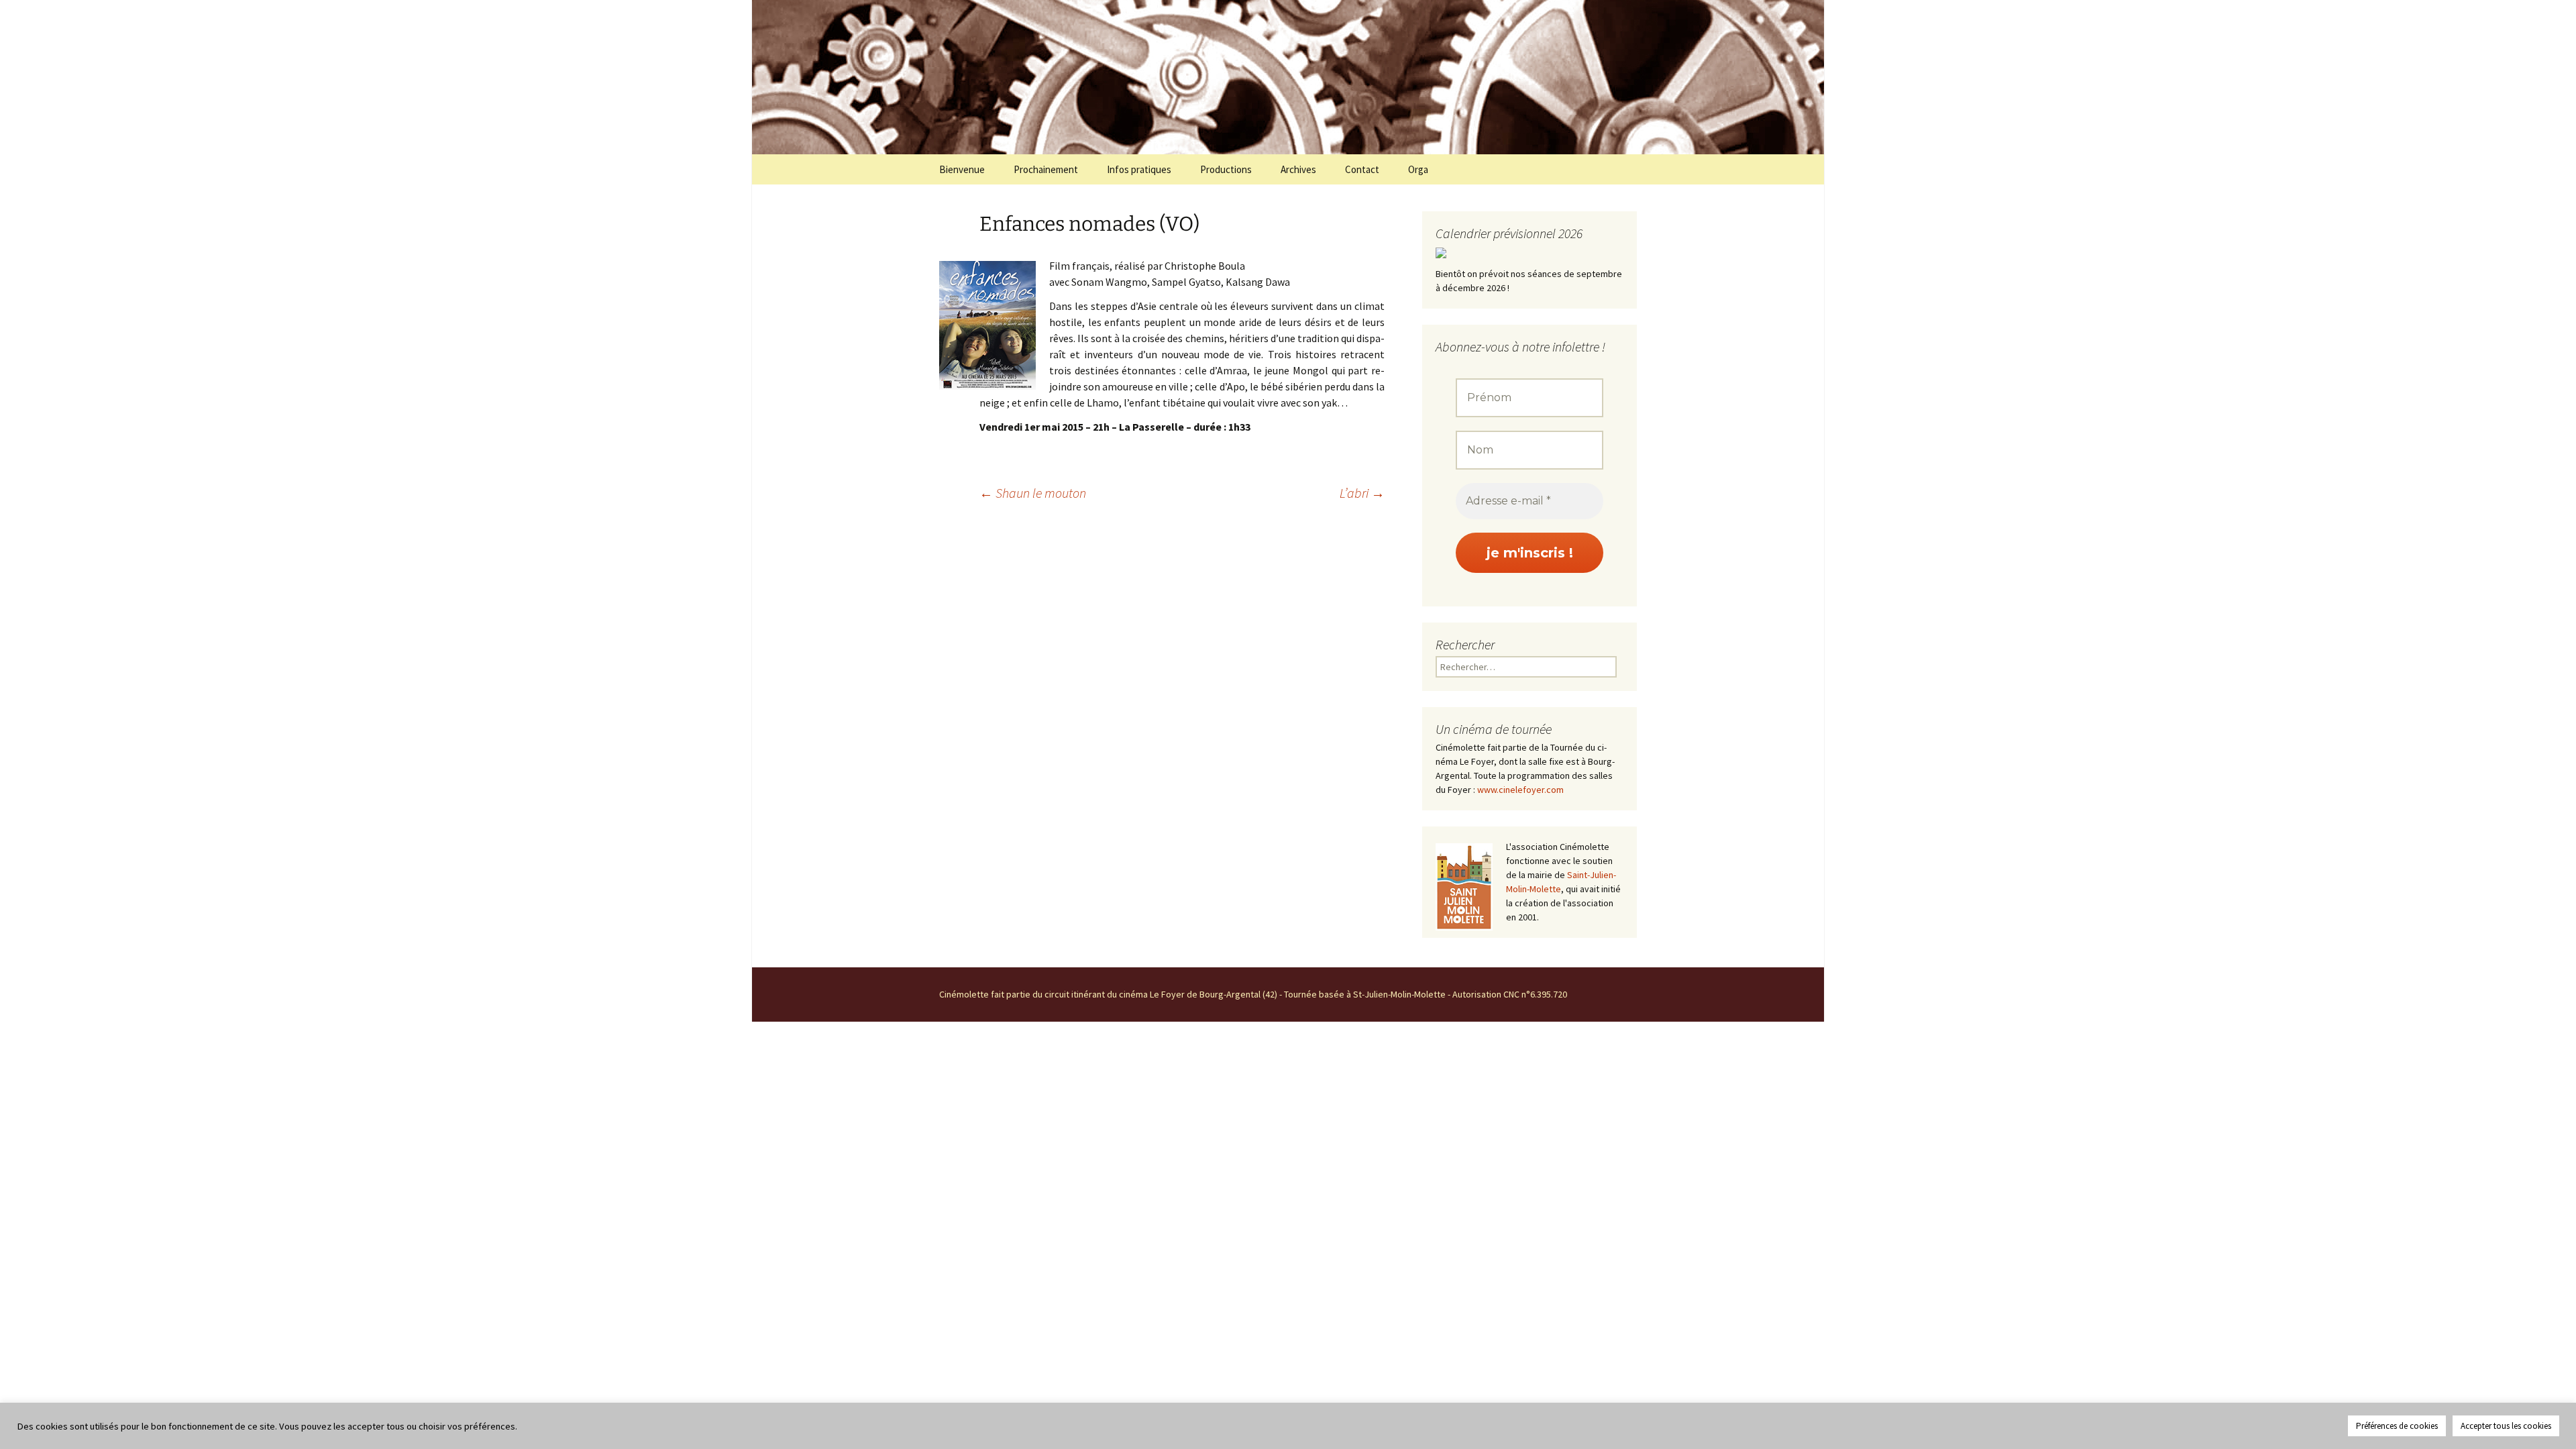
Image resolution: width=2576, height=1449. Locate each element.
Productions (1226, 169)
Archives (1298, 169)
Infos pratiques (1139, 169)
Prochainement (1046, 169)
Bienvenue (962, 169)
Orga (1418, 169)
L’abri (1362, 493)
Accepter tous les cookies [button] (2506, 1426)
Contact (1362, 169)
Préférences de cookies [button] (2397, 1426)
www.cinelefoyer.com (1520, 790)
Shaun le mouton (1033, 493)
